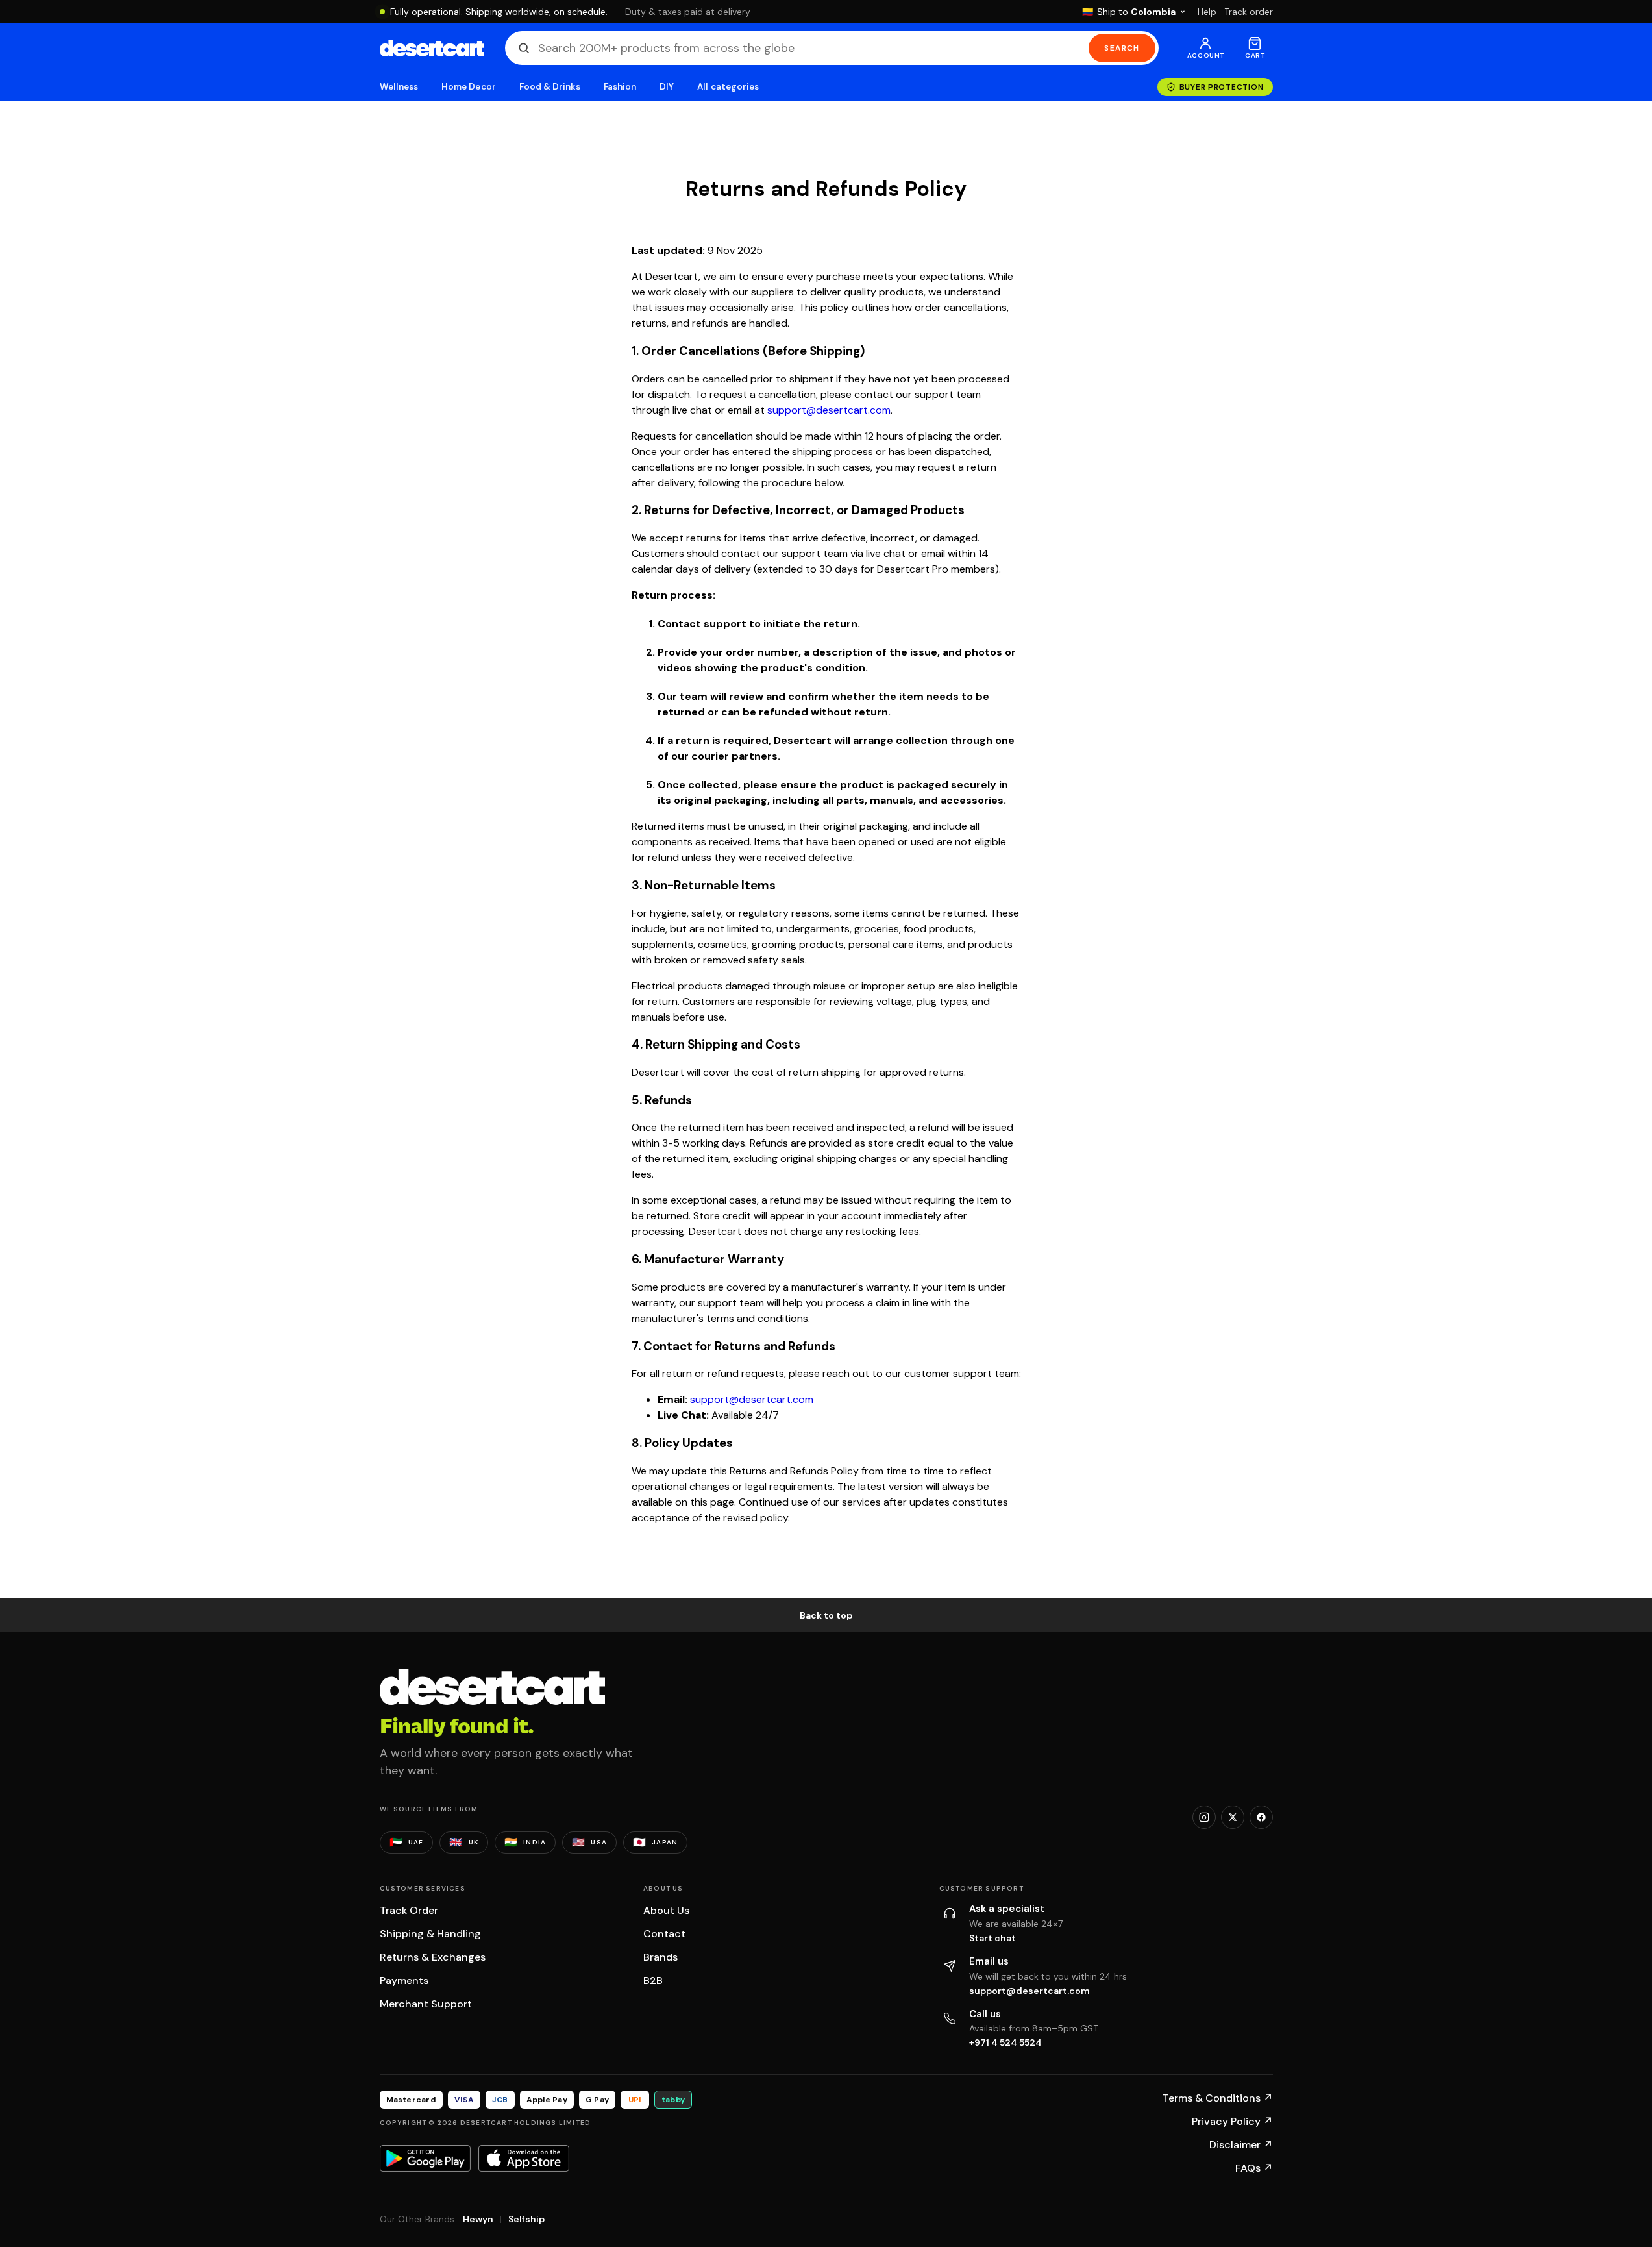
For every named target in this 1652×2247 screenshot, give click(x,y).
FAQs (1254, 2168)
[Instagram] (1204, 1817)
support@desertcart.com (829, 410)
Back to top (826, 1615)
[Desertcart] (432, 48)
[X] (1233, 1817)
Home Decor (469, 87)
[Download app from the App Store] (524, 2158)
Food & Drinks (550, 87)
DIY (667, 87)
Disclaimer (1241, 2145)
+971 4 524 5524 (1005, 2042)
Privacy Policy (1232, 2121)
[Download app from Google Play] (425, 2158)
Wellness (399, 87)
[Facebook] (1261, 1817)
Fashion (620, 87)
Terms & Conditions (1218, 2098)
